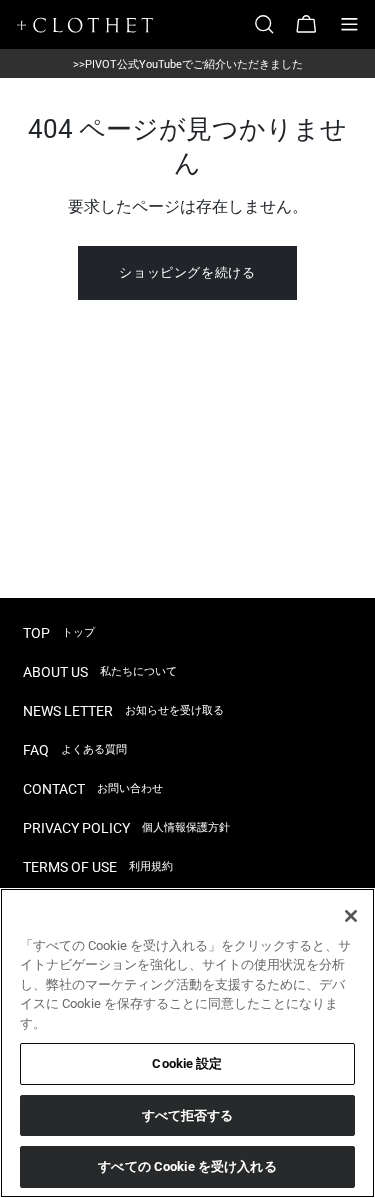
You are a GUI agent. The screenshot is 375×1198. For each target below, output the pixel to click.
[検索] (272, 24)
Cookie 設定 (187, 1063)
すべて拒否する (188, 1115)
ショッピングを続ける (187, 272)
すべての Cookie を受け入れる (187, 1166)
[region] (187, 1043)
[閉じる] (351, 916)
